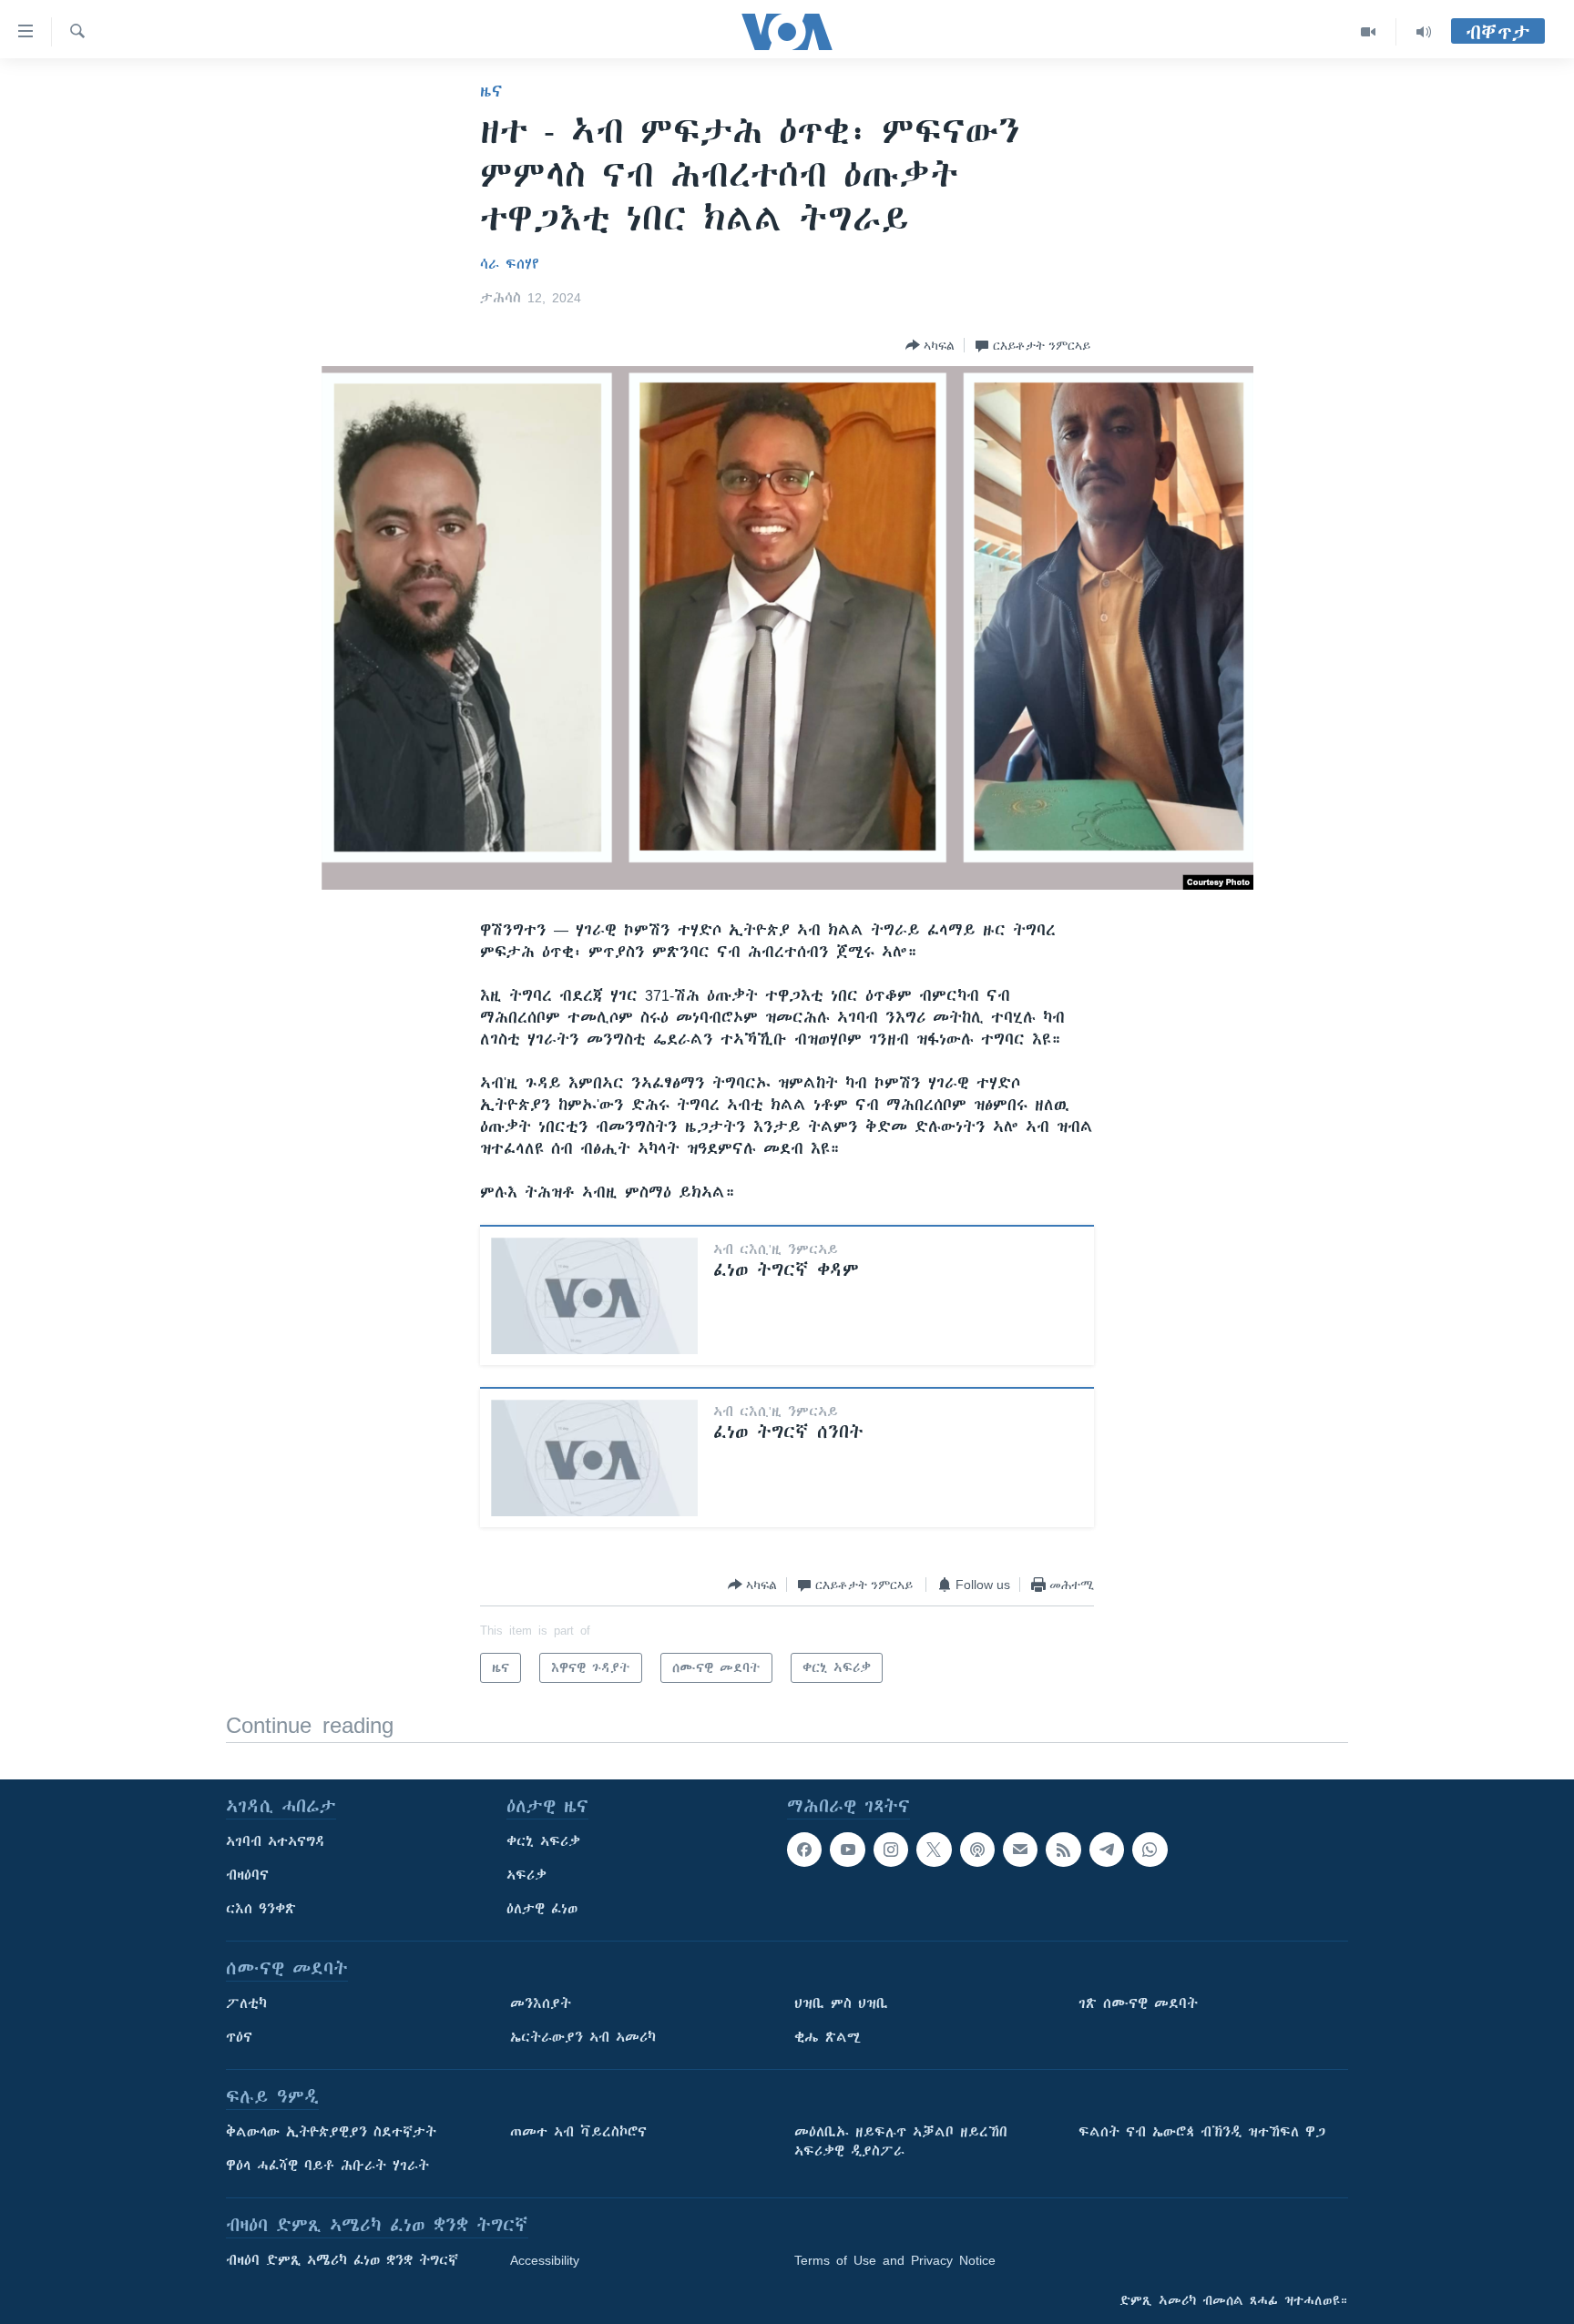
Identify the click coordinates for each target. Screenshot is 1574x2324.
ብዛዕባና (247, 1875)
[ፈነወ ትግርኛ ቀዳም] (594, 1296)
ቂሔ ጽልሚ (828, 2037)
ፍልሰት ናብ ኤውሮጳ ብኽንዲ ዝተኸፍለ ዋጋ (1202, 2132)
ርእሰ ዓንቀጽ (261, 1909)
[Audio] (1424, 32)
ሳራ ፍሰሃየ (510, 264)
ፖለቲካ (246, 2003)
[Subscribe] (1020, 1850)
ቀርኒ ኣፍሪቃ (543, 1841)
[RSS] (1063, 1850)
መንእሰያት (541, 2003)
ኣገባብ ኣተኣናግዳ (276, 1841)
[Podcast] (977, 1850)
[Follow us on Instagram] (891, 1850)
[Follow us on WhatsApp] (1150, 1850)
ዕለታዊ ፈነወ (542, 1909)
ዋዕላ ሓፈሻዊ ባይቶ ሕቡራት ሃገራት (327, 2166)
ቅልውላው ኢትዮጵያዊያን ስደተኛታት (331, 2132)
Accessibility (545, 2260)
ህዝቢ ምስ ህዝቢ (841, 2003)
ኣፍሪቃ (526, 1875)
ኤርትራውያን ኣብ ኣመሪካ (583, 2037)
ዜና (491, 91)
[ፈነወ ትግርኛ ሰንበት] (594, 1458)
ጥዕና (239, 2037)
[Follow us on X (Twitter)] (934, 1850)
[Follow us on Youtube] (847, 1850)
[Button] (930, 345)
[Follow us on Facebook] (804, 1850)
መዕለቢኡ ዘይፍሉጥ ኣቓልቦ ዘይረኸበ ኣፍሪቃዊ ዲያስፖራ (901, 2141)
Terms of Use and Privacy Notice (895, 2260)
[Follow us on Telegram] (1107, 1850)
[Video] (1369, 32)
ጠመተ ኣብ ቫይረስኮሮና (578, 2132)
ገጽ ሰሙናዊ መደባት (1138, 2003)
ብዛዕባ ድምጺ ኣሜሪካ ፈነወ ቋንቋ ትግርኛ (342, 2260)
